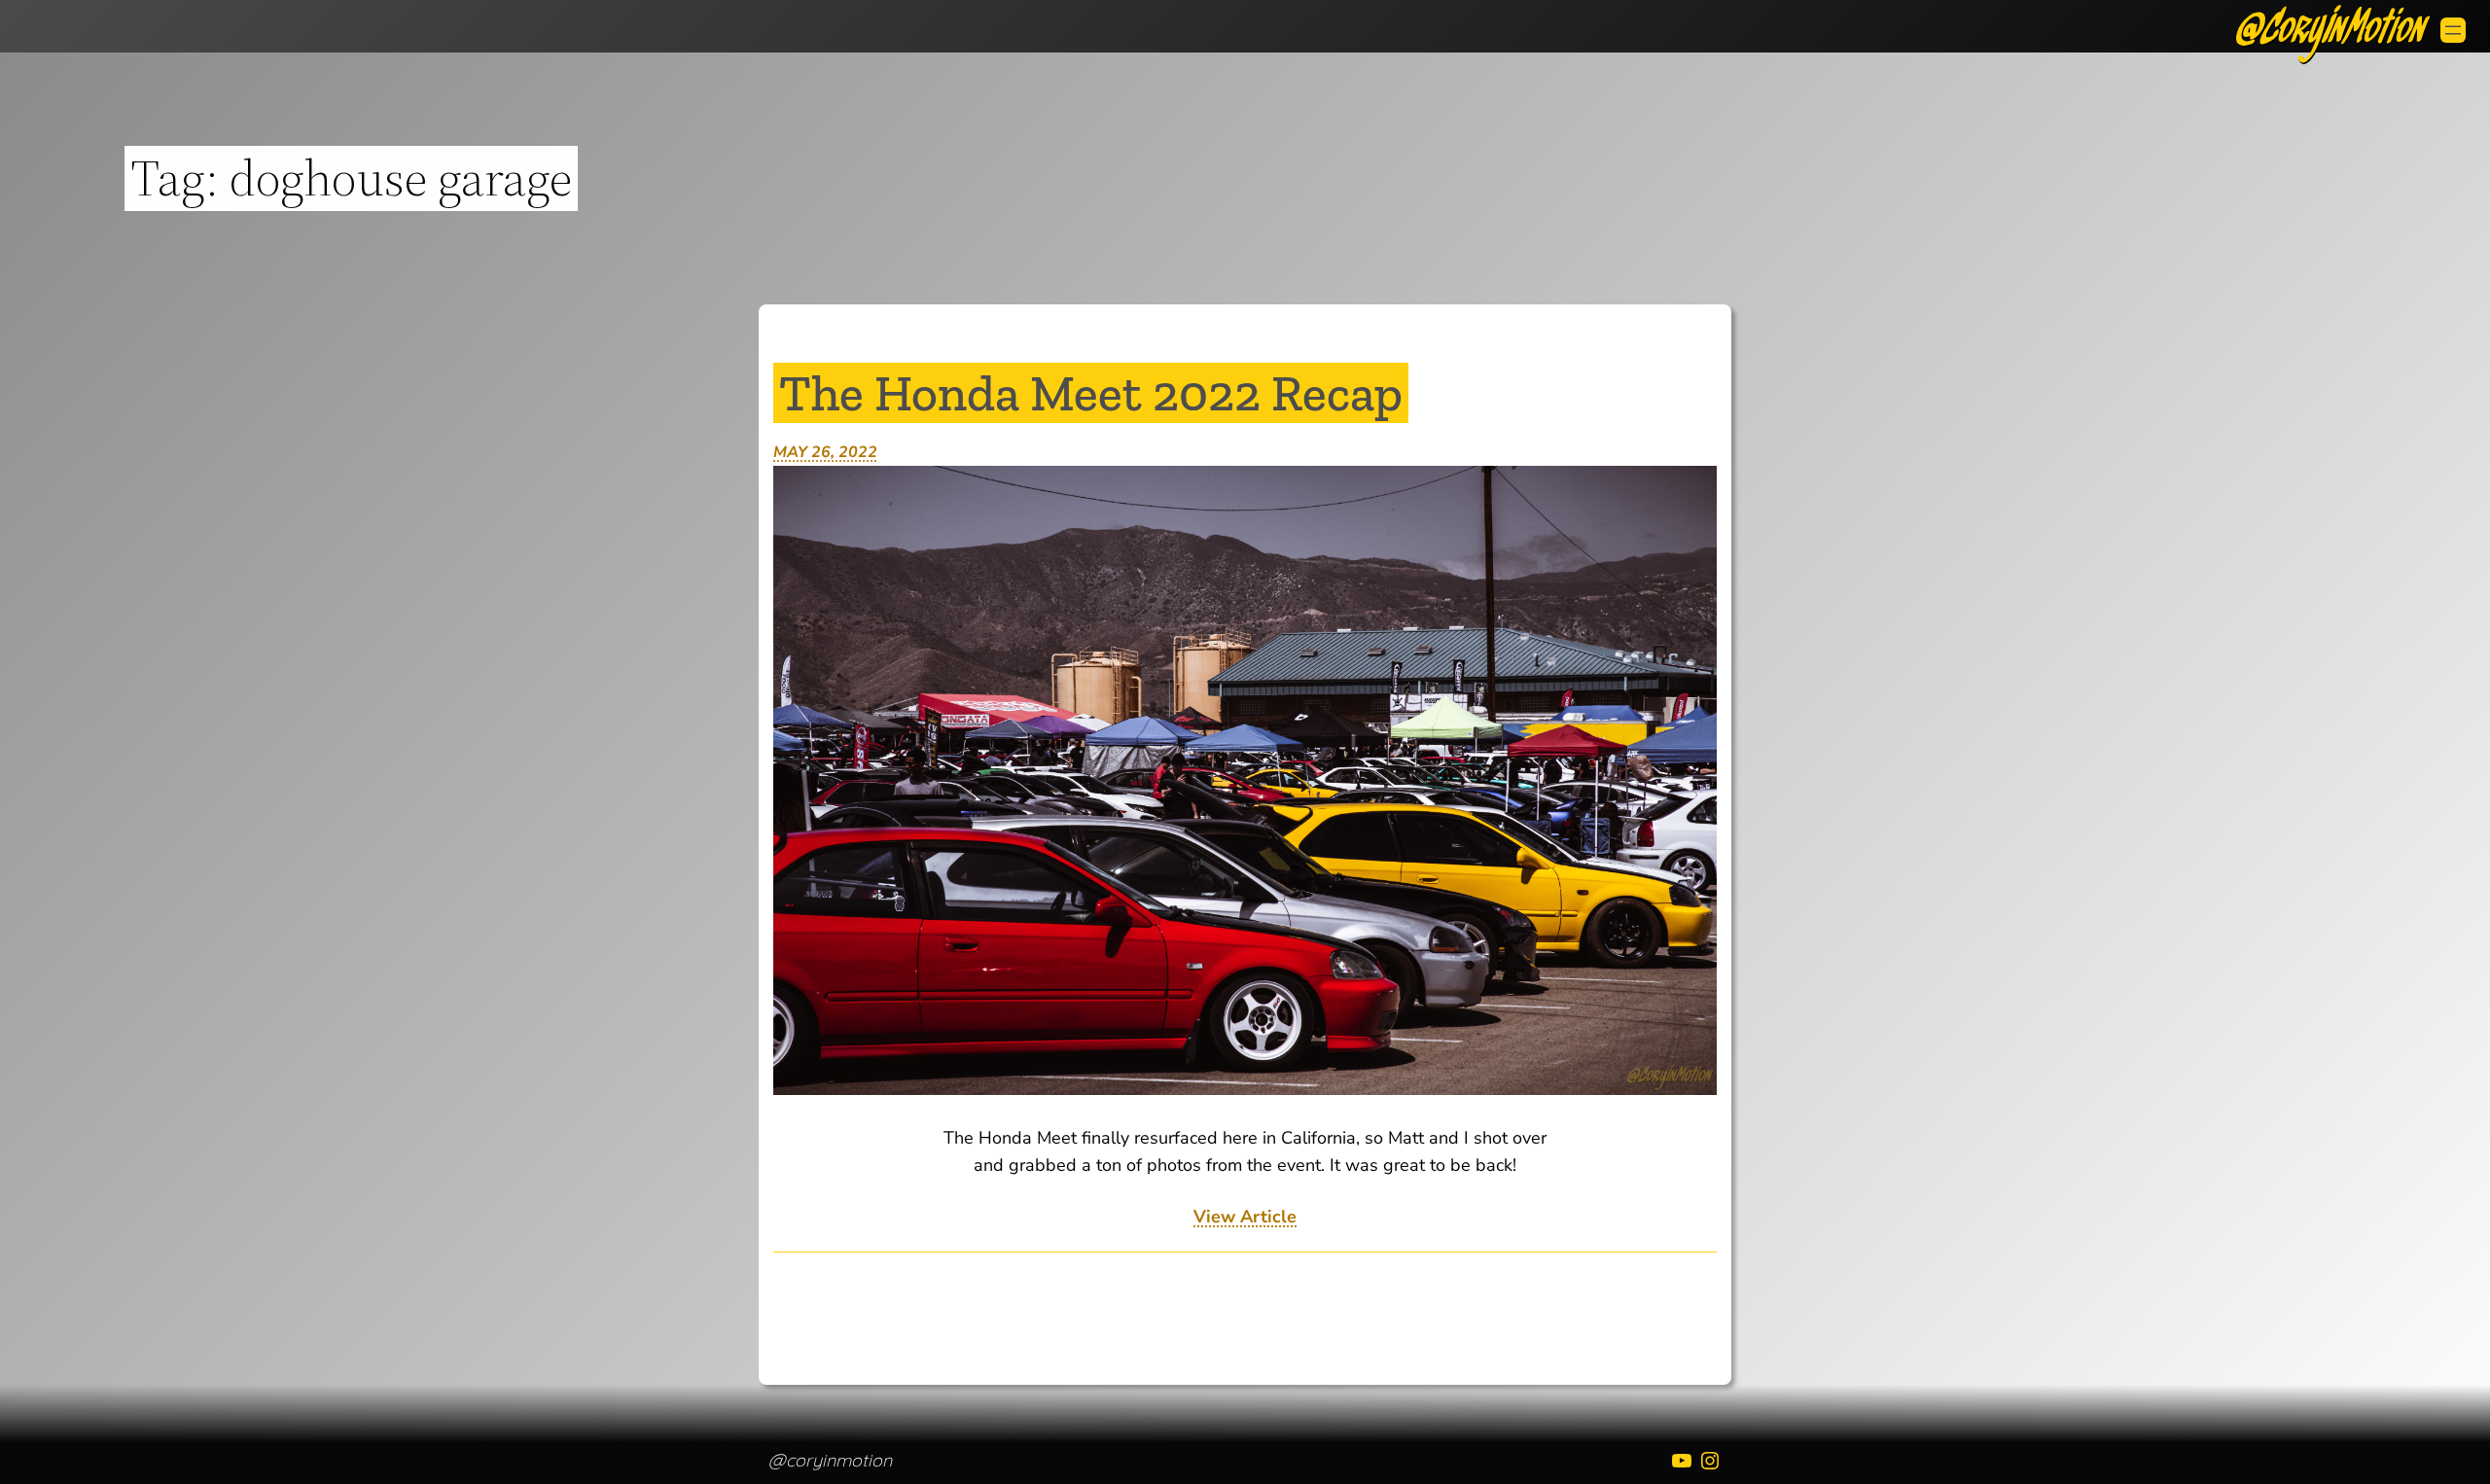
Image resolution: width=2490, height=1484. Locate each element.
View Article (1245, 1217)
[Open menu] (2453, 30)
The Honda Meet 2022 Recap (1091, 393)
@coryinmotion (830, 1460)
